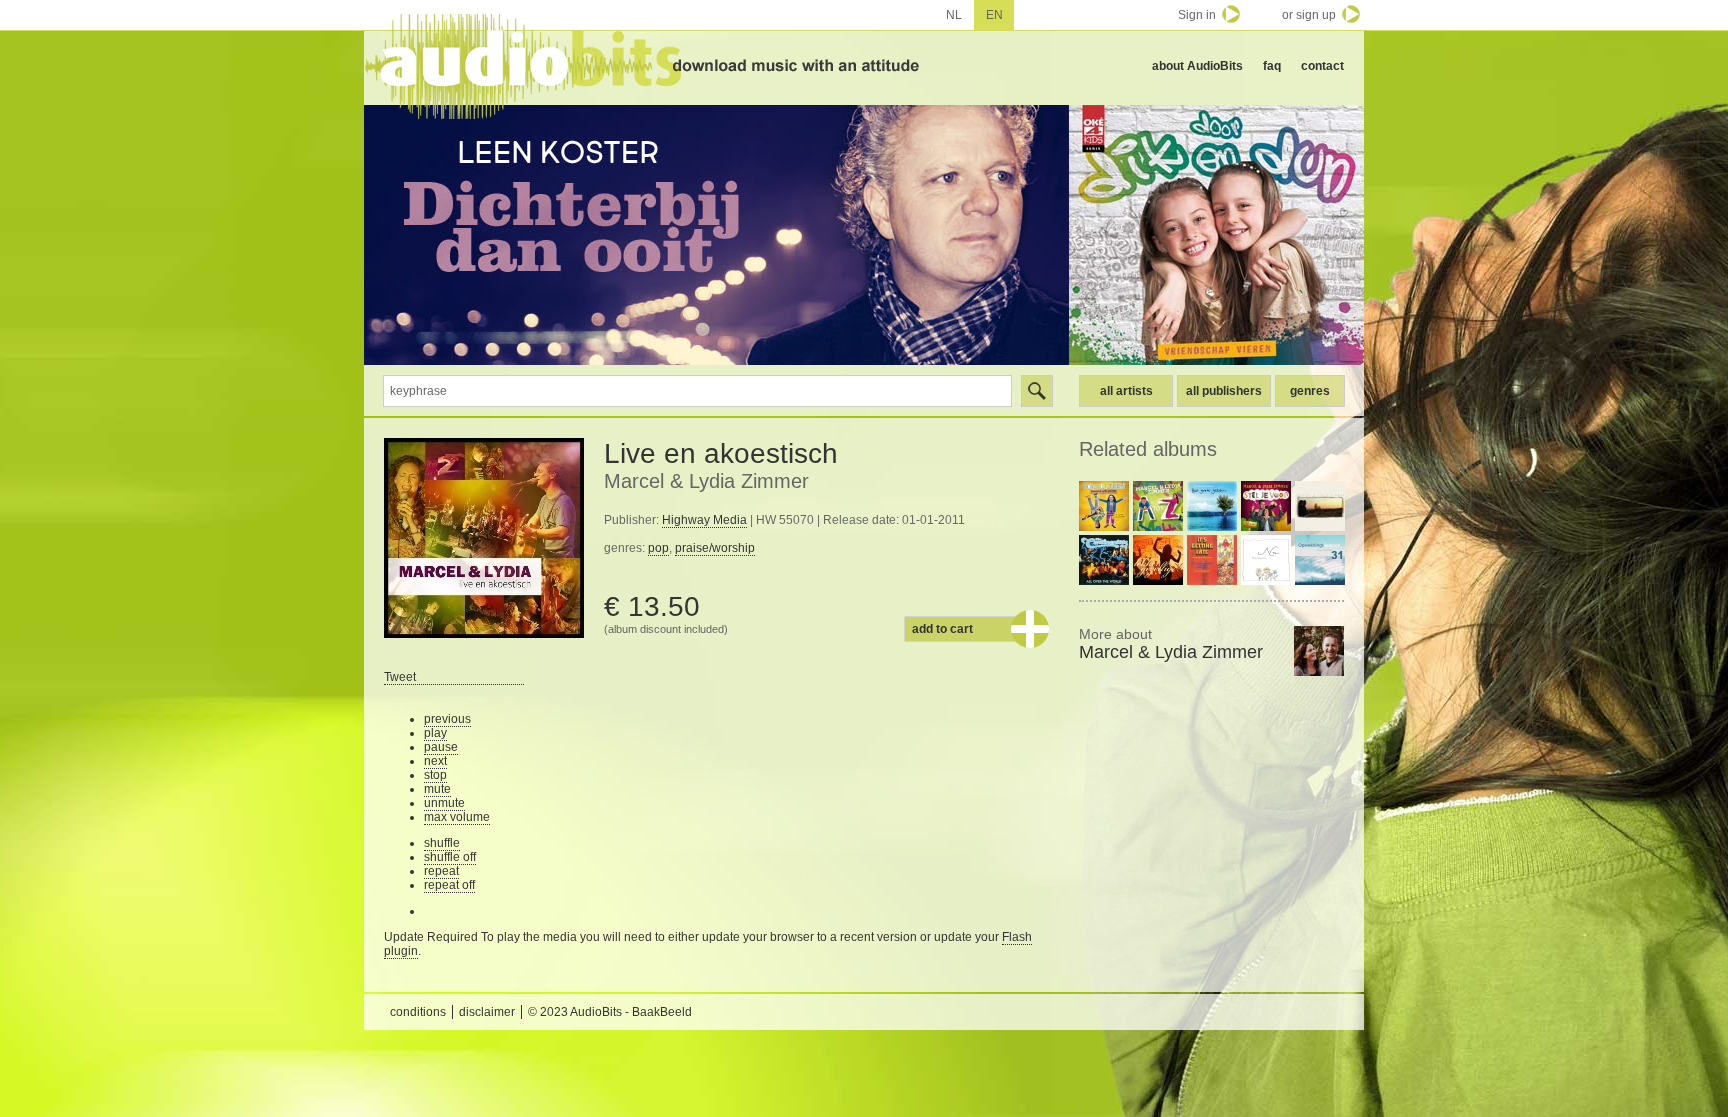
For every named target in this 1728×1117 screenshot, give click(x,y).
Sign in (1197, 15)
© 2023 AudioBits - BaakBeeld (610, 1012)
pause (441, 747)
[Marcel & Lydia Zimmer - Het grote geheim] (1212, 506)
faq (1272, 66)
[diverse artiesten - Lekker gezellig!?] (1158, 560)
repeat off (449, 885)
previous (447, 719)
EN (994, 15)
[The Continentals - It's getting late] (1212, 560)
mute (437, 789)
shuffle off (450, 857)
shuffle (442, 843)
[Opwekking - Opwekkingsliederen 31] (1320, 560)
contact (1322, 66)
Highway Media (704, 520)
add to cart (942, 629)
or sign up (1309, 15)
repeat (441, 871)
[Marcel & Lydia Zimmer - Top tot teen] (1104, 506)
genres (1310, 391)
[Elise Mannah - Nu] (1266, 560)
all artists (1126, 391)
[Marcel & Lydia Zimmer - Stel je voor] (1266, 506)
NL (954, 15)
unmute (444, 803)
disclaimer (487, 1012)
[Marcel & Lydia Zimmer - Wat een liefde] (1320, 506)
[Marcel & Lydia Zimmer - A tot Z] (1158, 506)
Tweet (400, 677)
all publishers (1224, 391)
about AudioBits (1197, 66)
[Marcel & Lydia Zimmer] (1319, 651)
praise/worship (715, 548)
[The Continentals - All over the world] (1104, 560)
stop (435, 775)
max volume (457, 817)
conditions (418, 1012)
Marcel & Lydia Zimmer (706, 481)
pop (658, 548)
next (435, 761)
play (435, 733)
